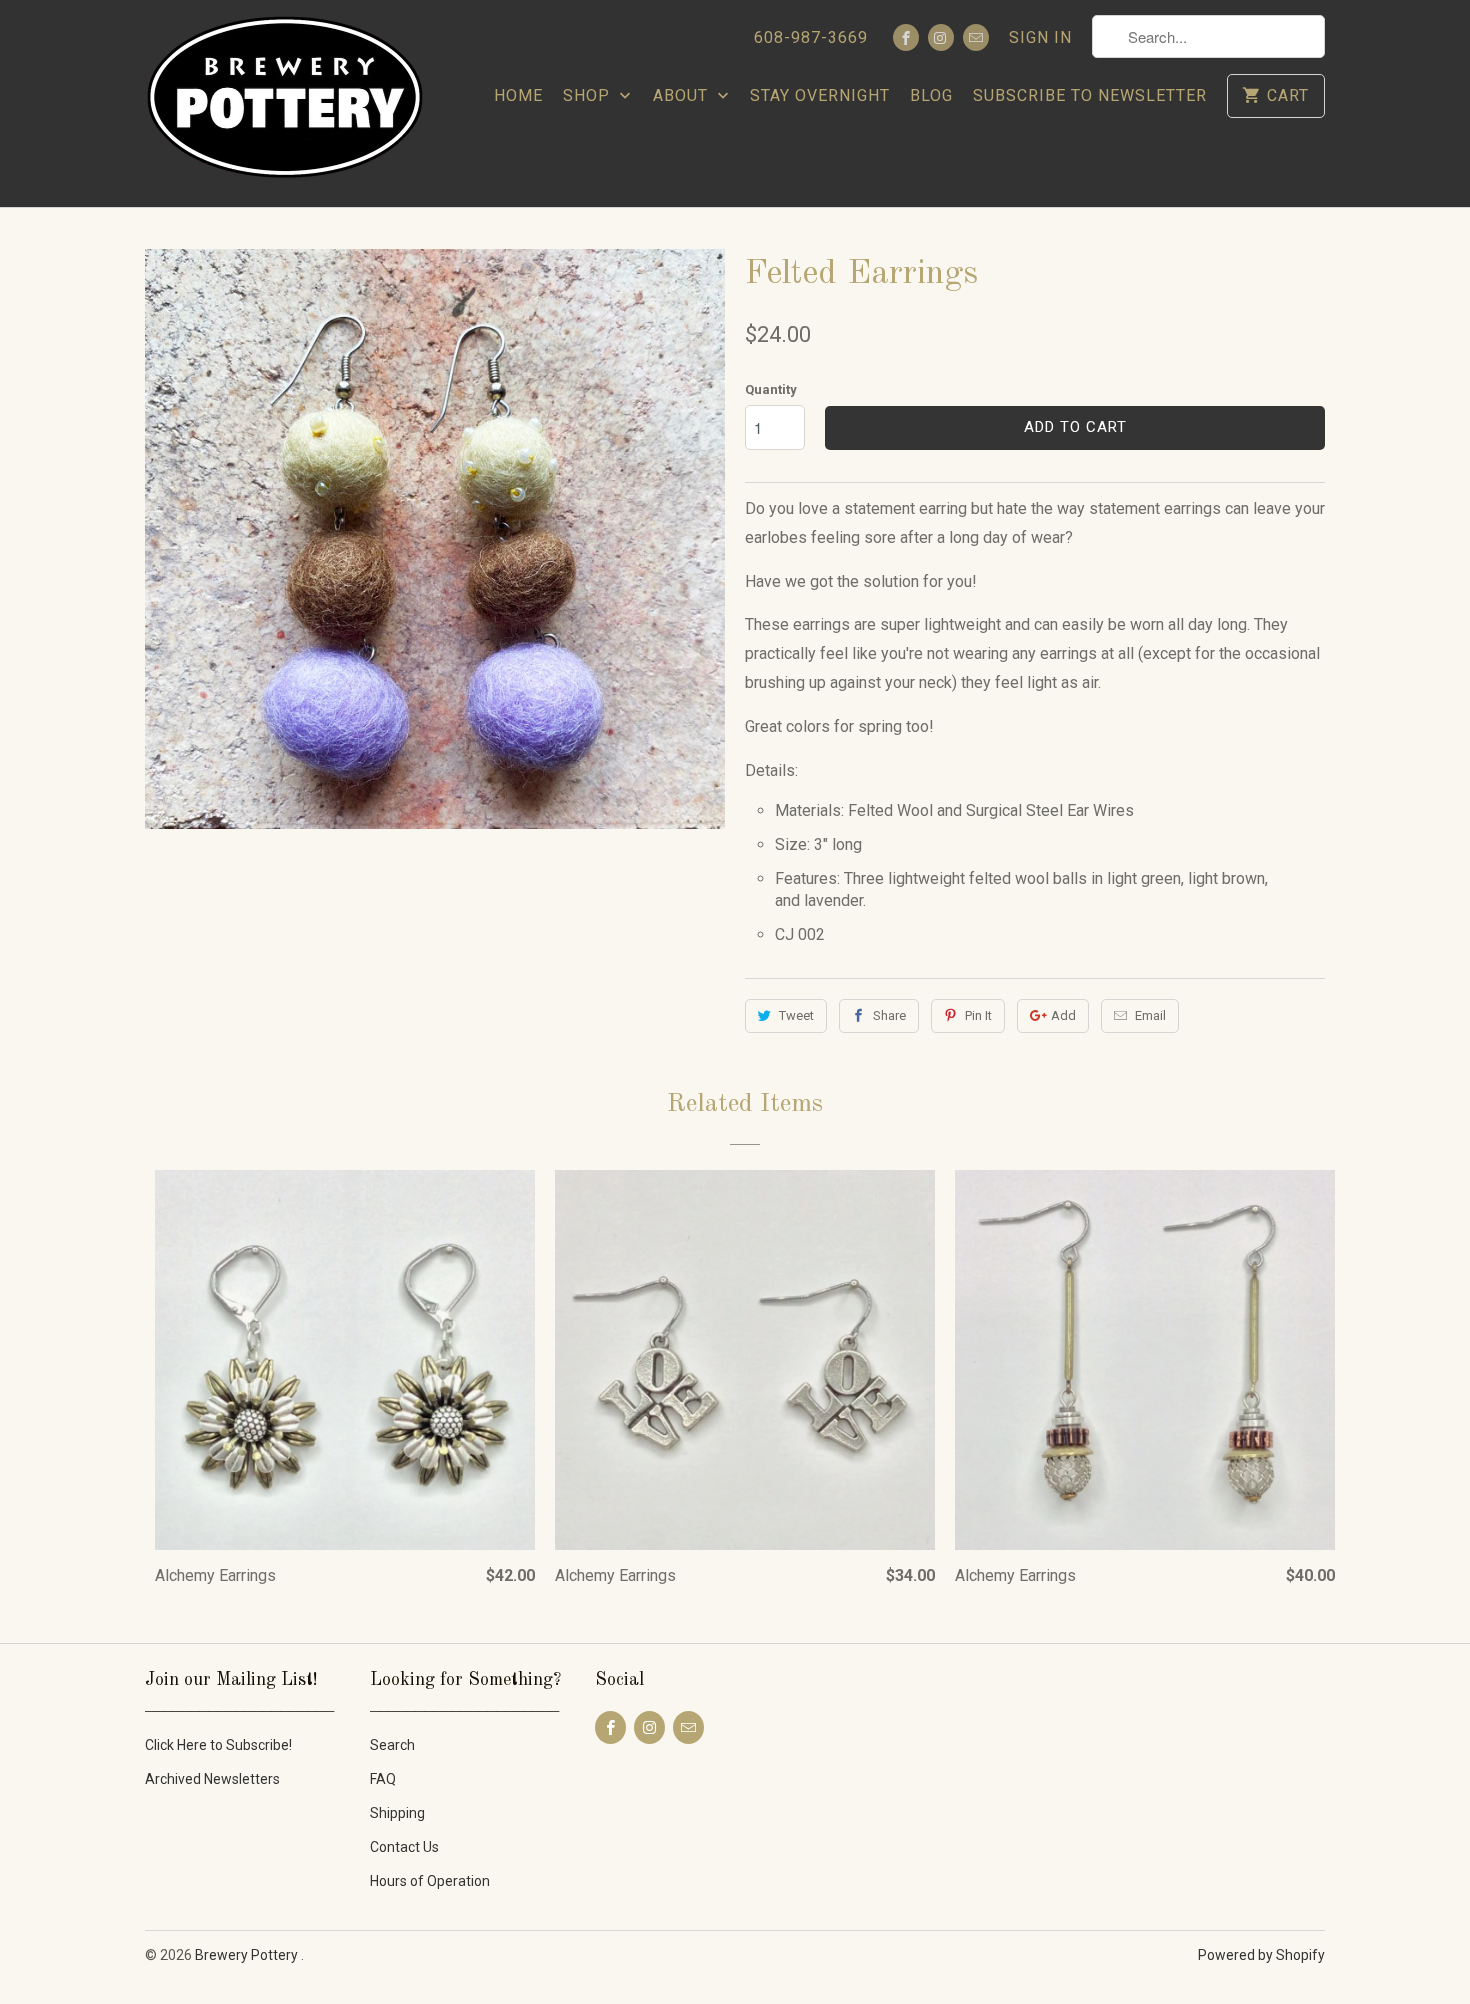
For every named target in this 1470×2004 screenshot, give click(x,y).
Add (1063, 1015)
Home (518, 95)
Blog (931, 95)
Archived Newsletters (212, 1779)
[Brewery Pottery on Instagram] (941, 37)
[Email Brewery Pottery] (976, 37)
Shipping (397, 1813)
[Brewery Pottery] (285, 103)
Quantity (771, 389)
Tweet (796, 1015)
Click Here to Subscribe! (218, 1745)
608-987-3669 (811, 37)
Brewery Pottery (248, 1955)
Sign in (1040, 37)
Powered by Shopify (1261, 1955)
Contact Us (404, 1847)
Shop (589, 95)
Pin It (978, 1015)
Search (392, 1745)
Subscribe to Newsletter (1090, 95)
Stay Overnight (820, 95)
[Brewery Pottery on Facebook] (906, 37)
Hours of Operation (430, 1881)
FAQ (383, 1779)
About (683, 95)
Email (1150, 1015)
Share (889, 1015)
